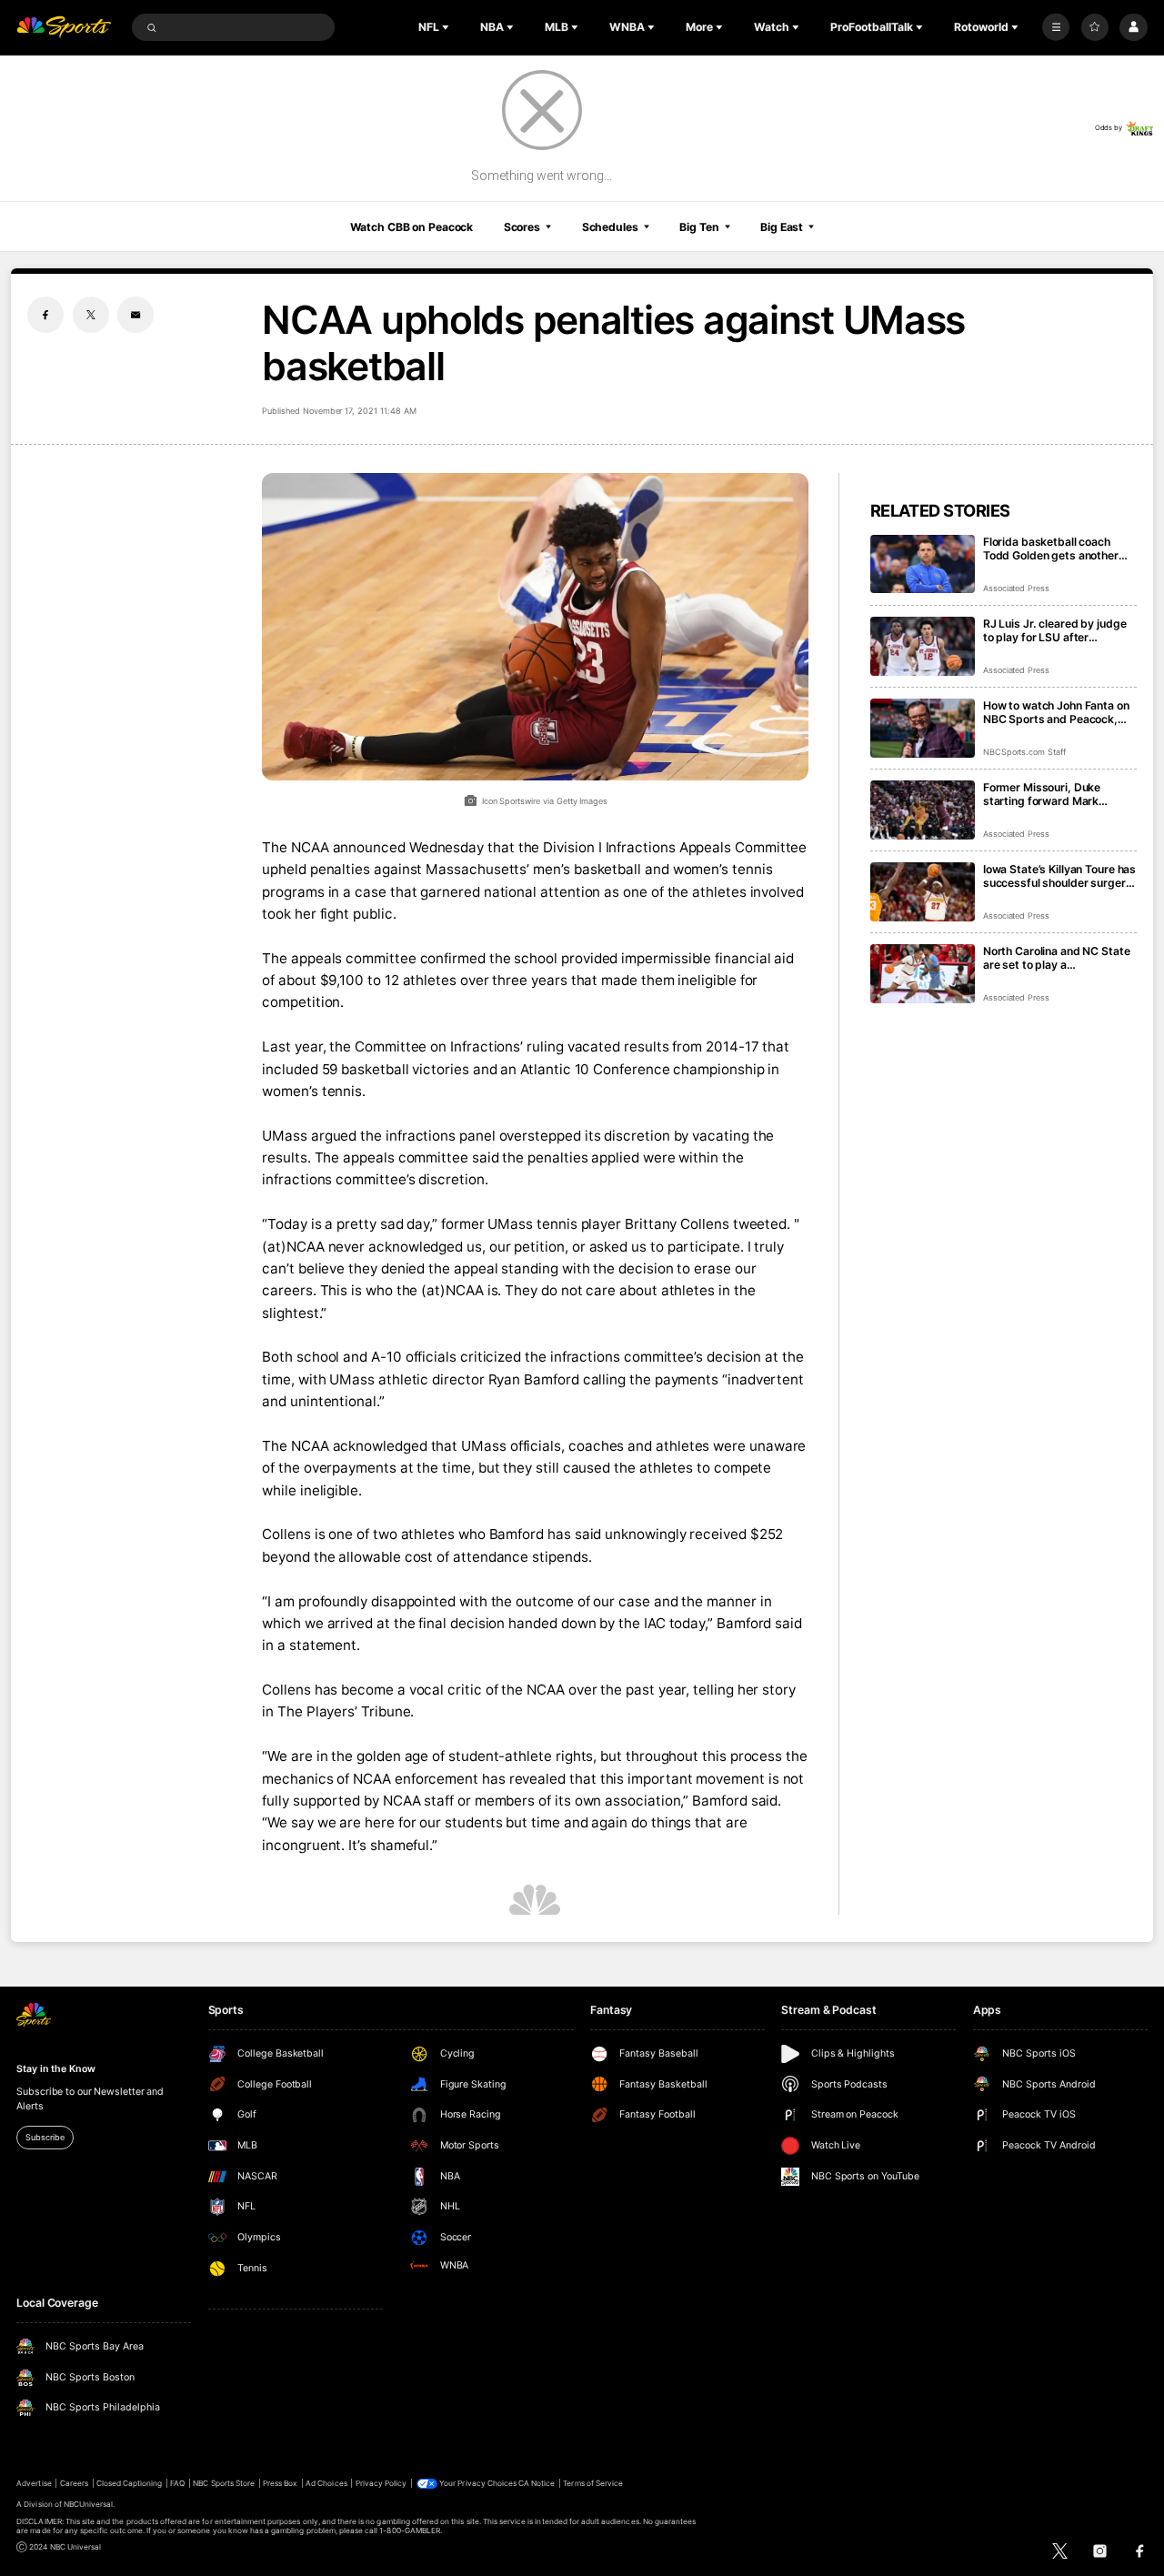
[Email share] (135, 315)
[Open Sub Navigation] (447, 27)
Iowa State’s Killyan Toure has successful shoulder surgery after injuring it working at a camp (1059, 876)
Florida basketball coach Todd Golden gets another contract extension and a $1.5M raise (1051, 548)
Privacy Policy (381, 2483)
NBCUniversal (89, 2504)
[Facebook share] (45, 315)
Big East (782, 227)
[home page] (64, 28)
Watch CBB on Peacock (412, 227)
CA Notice (537, 2483)
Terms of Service (593, 2483)
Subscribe (45, 2137)
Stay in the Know (55, 2069)
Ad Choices (326, 2483)
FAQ (177, 2483)
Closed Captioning (130, 2483)
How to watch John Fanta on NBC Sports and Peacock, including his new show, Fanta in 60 (1056, 712)
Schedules (610, 227)
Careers (74, 2483)
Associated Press (1016, 588)
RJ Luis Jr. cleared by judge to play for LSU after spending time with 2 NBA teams (1055, 630)
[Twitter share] (91, 315)
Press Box (280, 2483)
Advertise (34, 2483)
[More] (1056, 27)
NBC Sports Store (224, 2483)
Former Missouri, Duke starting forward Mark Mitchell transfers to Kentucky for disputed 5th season (1052, 794)
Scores (522, 227)
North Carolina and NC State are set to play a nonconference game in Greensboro (1057, 958)
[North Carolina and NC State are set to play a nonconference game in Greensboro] (923, 974)
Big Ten (699, 227)
